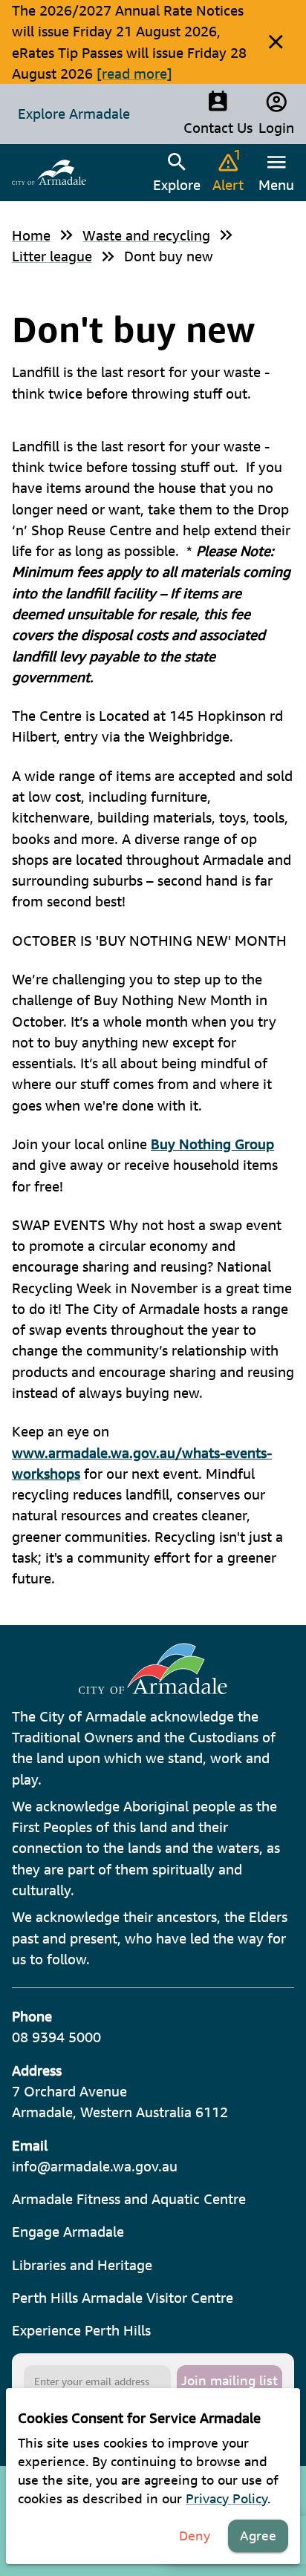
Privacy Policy (227, 2498)
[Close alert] (276, 42)
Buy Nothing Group (212, 1144)
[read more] (134, 73)
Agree (258, 2536)
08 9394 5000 (56, 2037)
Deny (195, 2536)
